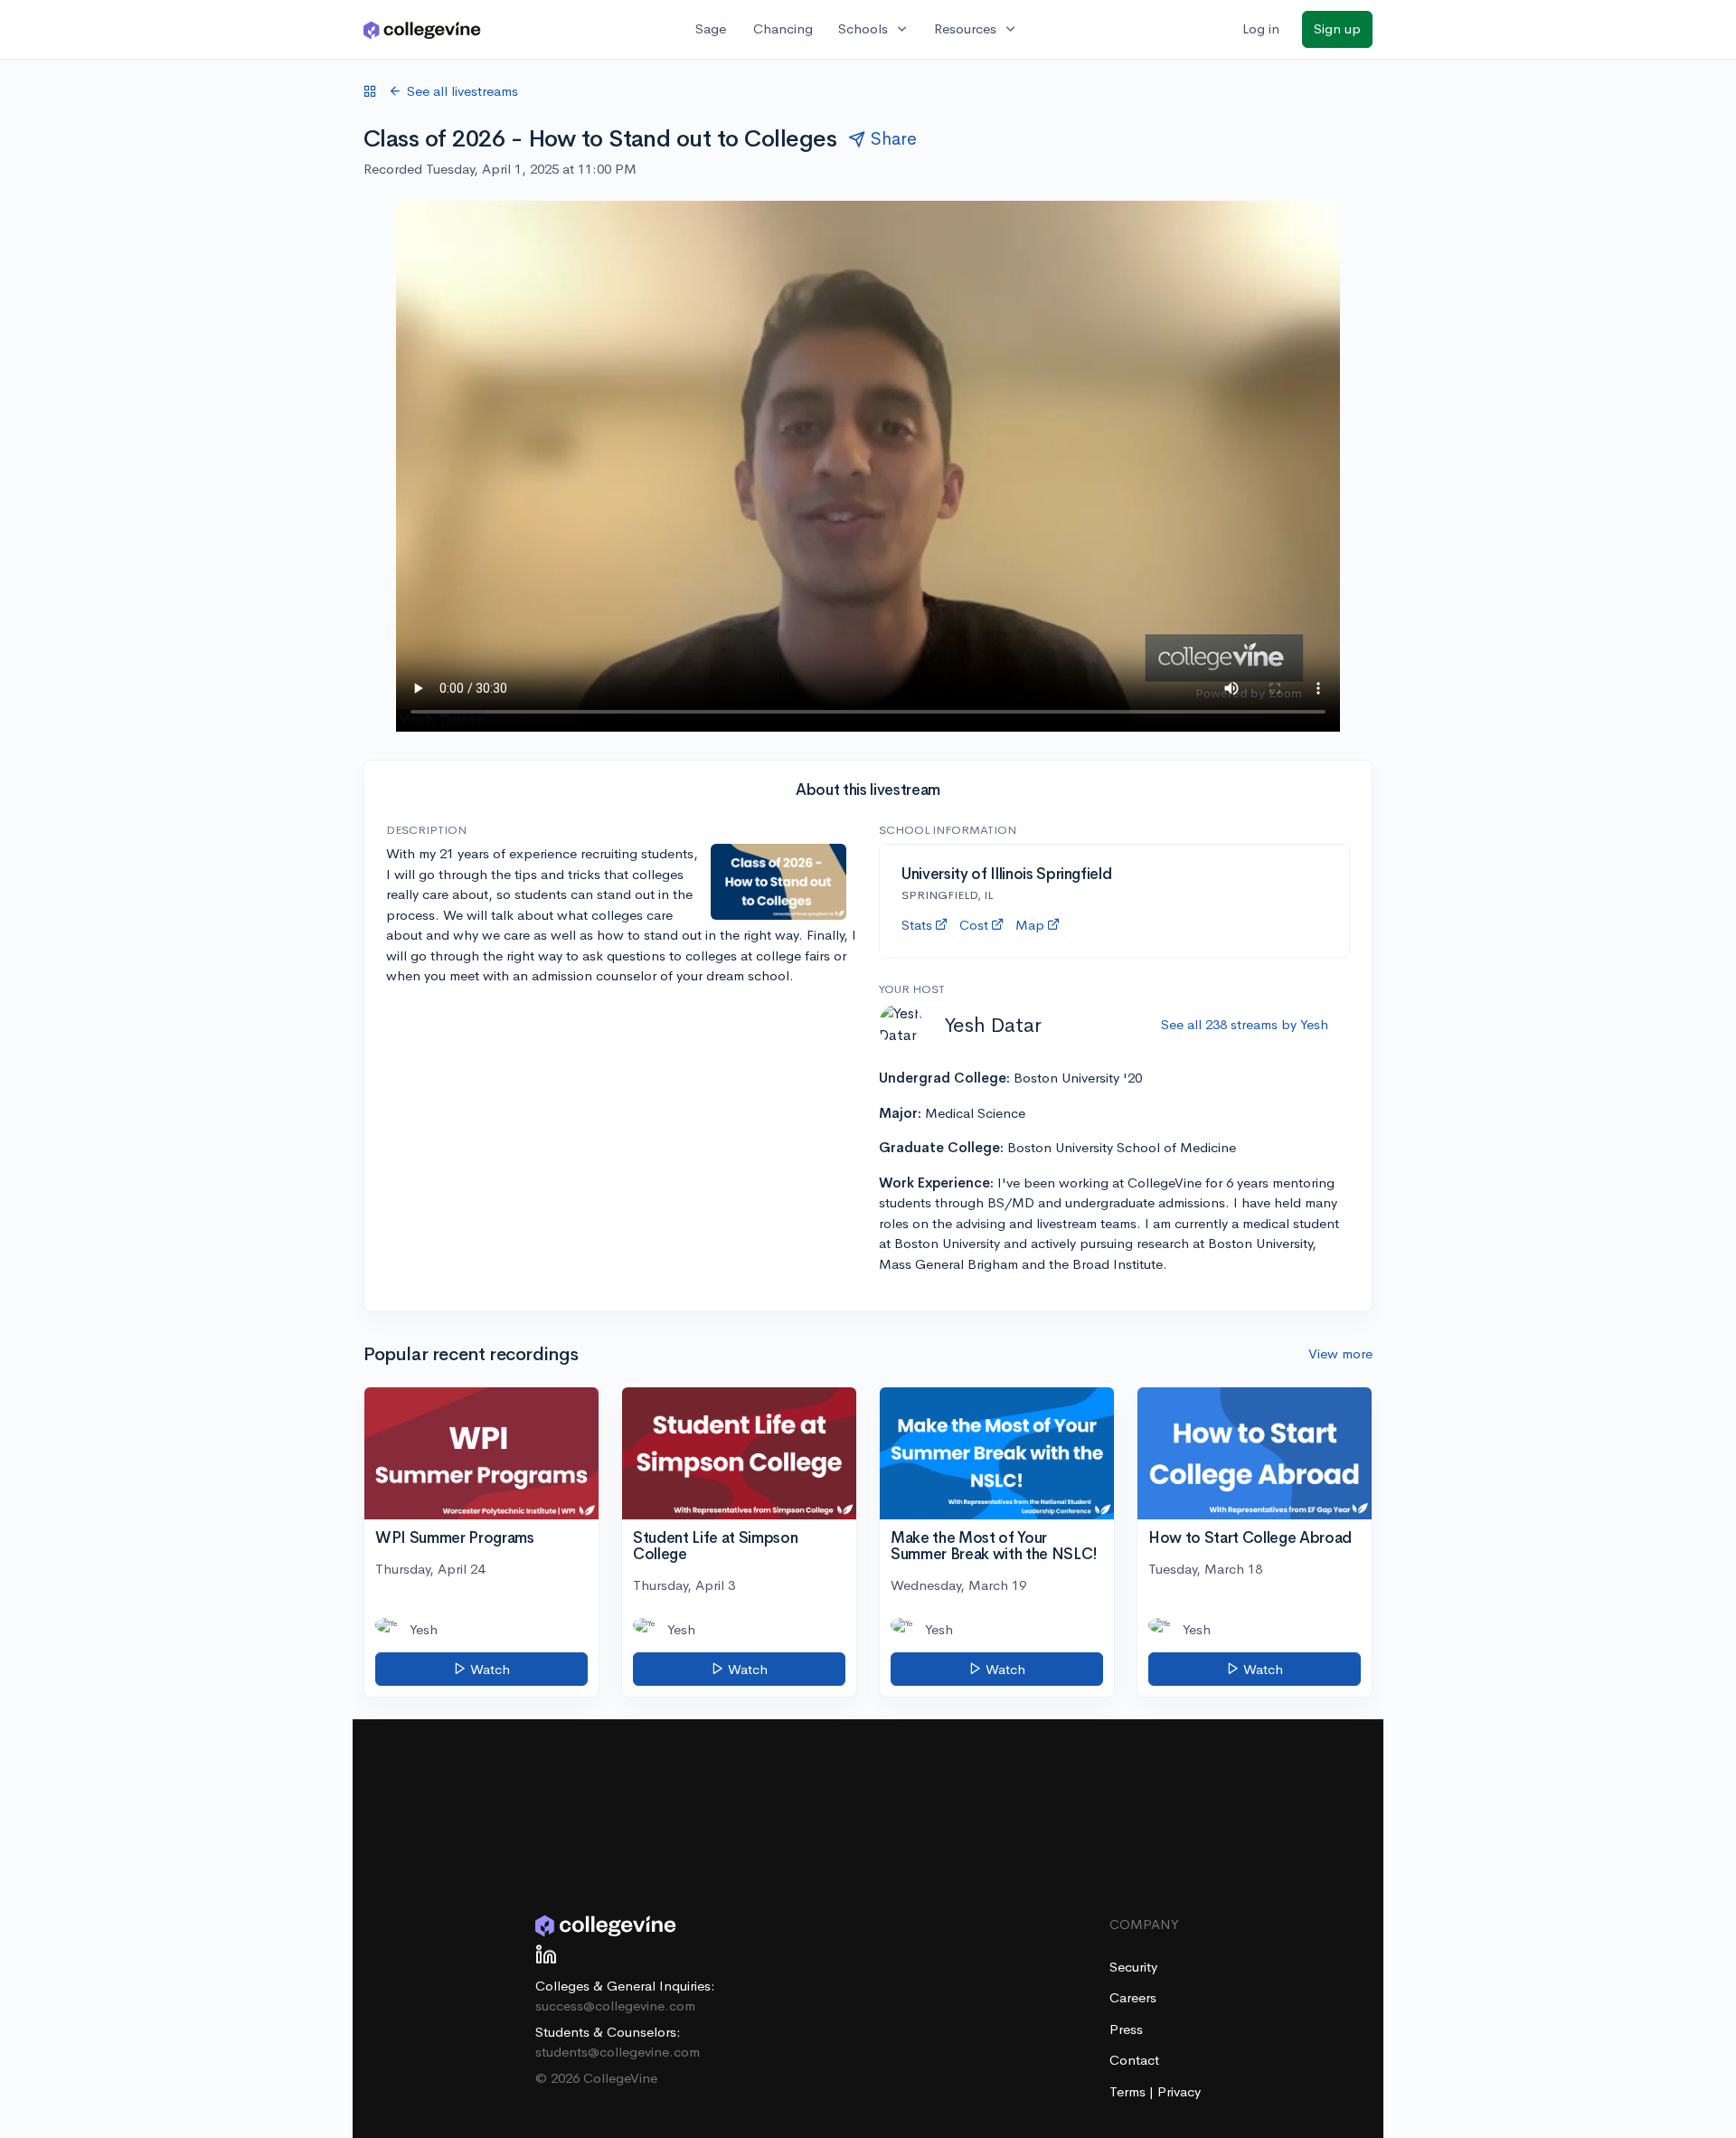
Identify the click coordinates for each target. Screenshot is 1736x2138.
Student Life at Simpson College (715, 1547)
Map (1030, 925)
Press (1126, 2029)
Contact (1134, 2060)
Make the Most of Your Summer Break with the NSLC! (994, 1547)
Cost (974, 925)
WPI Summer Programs (455, 1538)
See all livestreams (462, 91)
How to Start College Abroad (1250, 1538)
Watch (488, 1669)
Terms (1129, 2091)
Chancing (783, 28)
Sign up (1337, 28)
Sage (711, 28)
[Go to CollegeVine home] (422, 29)
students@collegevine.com (618, 2052)
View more (1340, 1353)
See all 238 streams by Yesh (1245, 1024)
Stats (917, 925)
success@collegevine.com (615, 2006)
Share (894, 139)
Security (1133, 1967)
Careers (1133, 1997)
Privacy (1179, 2091)
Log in (1261, 28)
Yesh (424, 1629)
